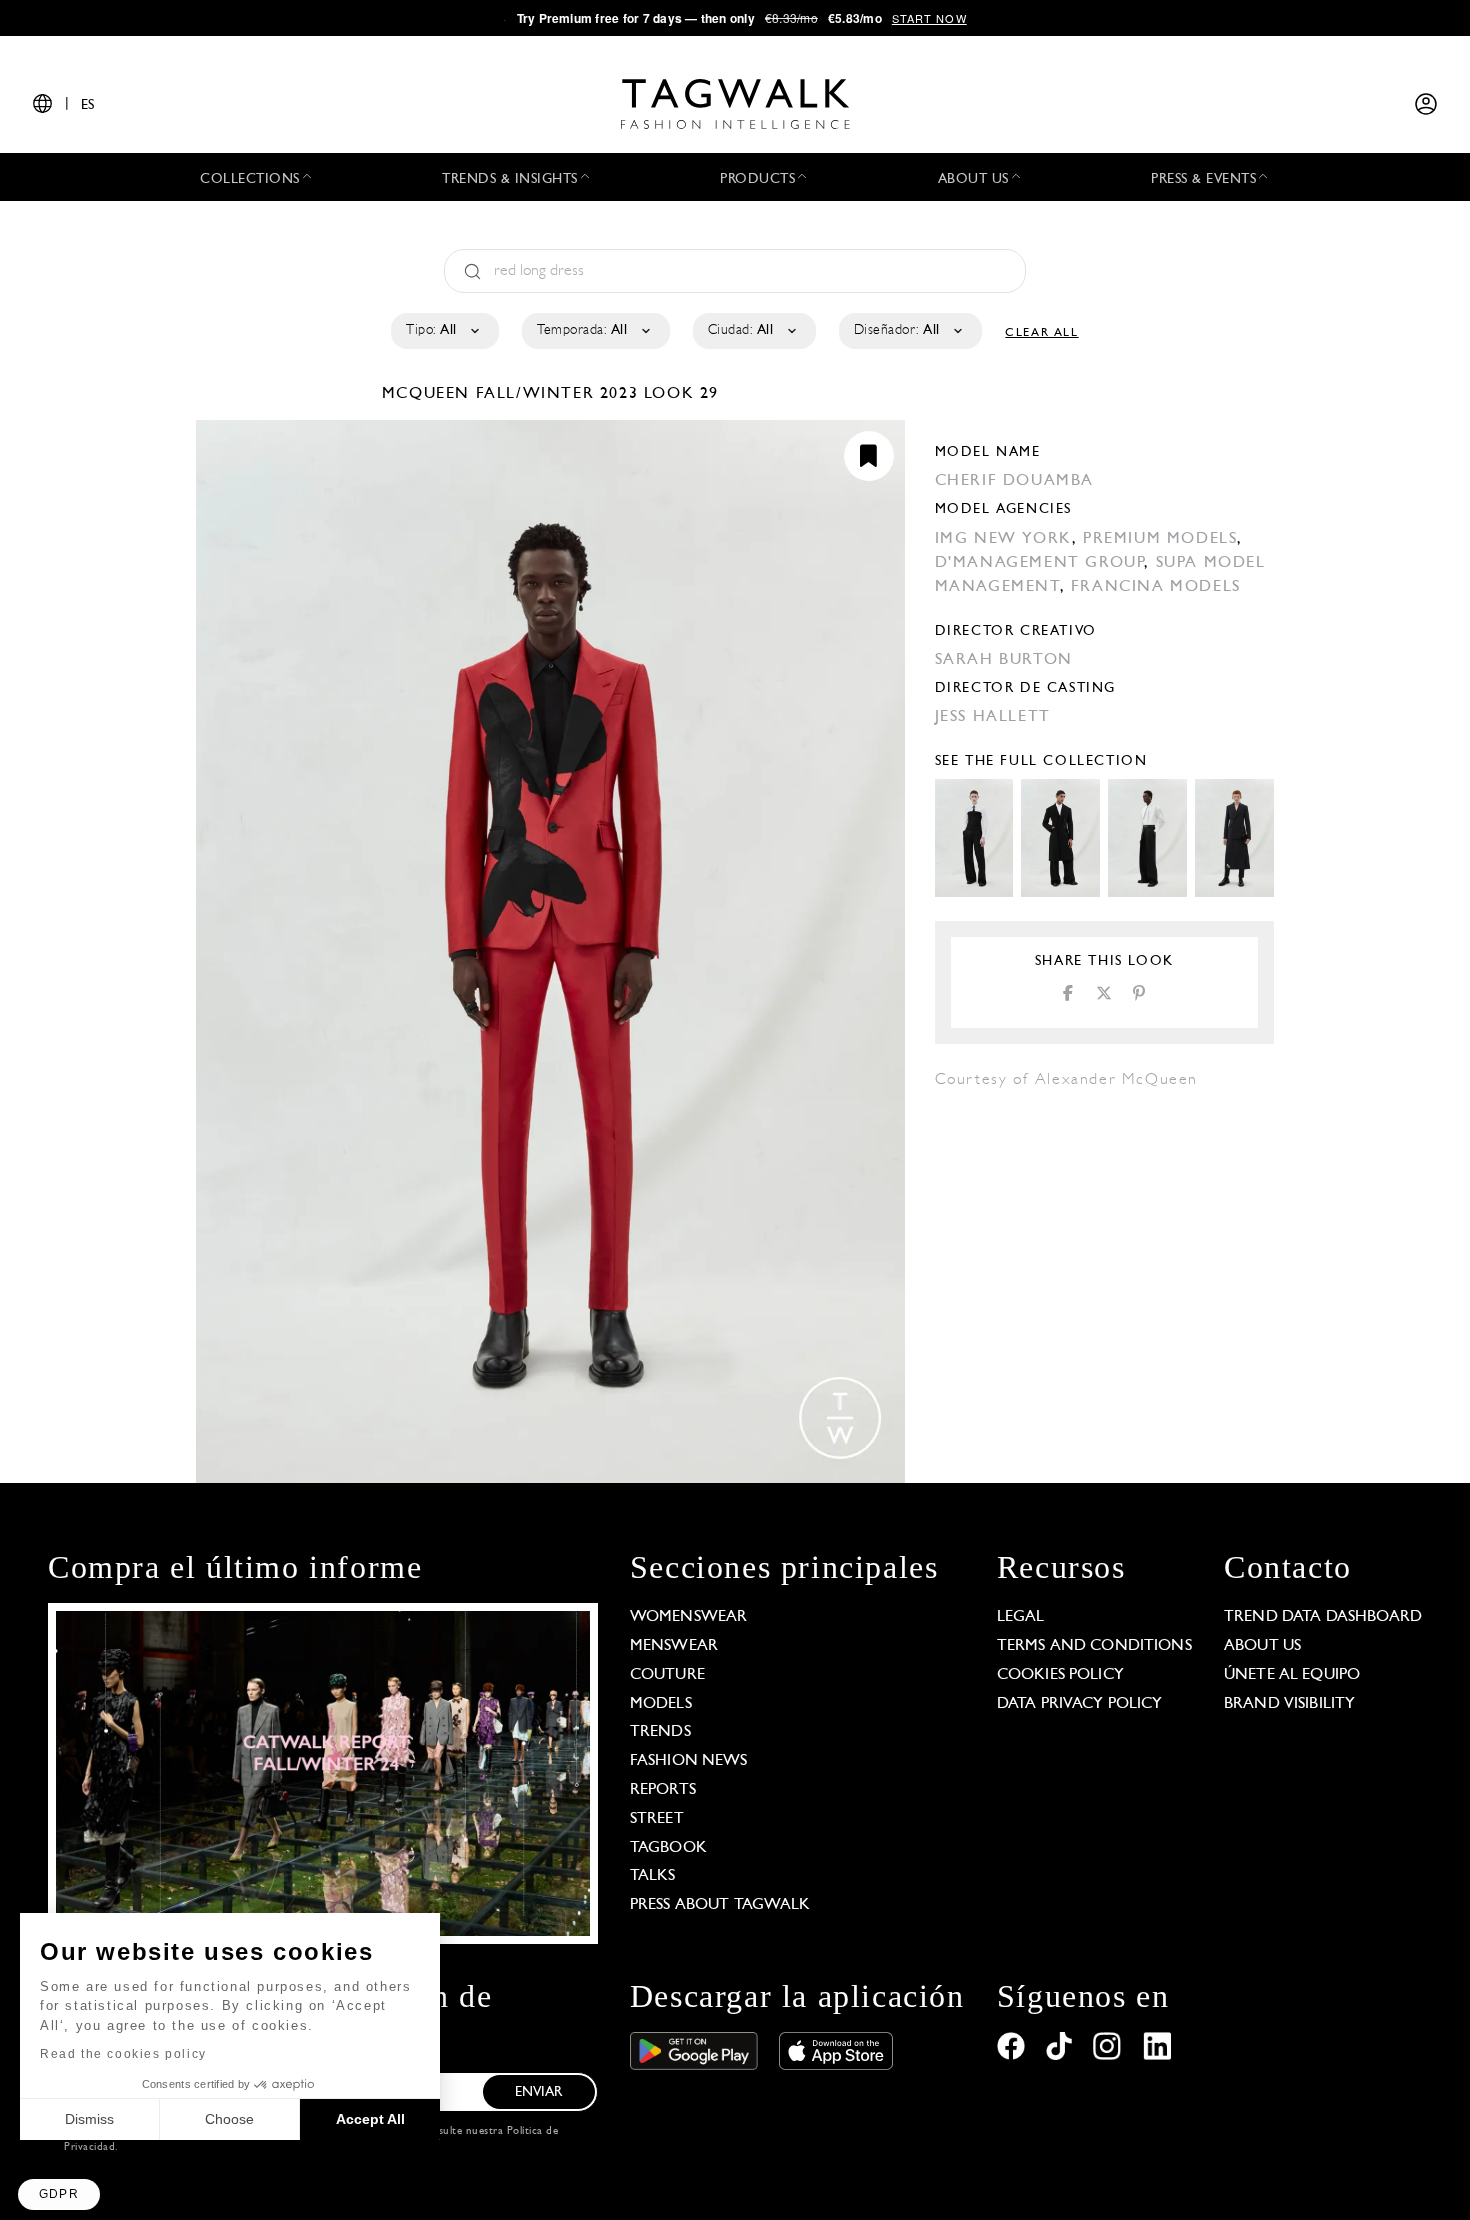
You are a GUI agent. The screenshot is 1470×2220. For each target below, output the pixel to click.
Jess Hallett (993, 717)
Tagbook (668, 1848)
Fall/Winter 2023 (557, 394)
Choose (229, 2119)
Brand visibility (1289, 1704)
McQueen (429, 394)
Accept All (370, 2119)
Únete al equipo (1292, 1675)
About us (1262, 1646)
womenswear (689, 1617)
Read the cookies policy (123, 2054)
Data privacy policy (1080, 1704)
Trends (660, 1732)
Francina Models (1156, 587)
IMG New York (1003, 539)
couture (667, 1675)
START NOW (929, 18)
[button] (59, 2194)
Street (657, 1819)
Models (661, 1704)
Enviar (539, 2092)
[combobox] (443, 331)
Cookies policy (1060, 1675)
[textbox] (443, 331)
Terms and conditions (1094, 1646)
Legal (1021, 1617)
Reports (663, 1790)
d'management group (1040, 563)
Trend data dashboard (1323, 1617)
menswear (674, 1646)
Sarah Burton (1004, 660)
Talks (653, 1876)
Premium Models (1160, 539)
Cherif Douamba (1014, 481)
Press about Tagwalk (720, 1905)
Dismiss (89, 2119)
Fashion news (689, 1761)
